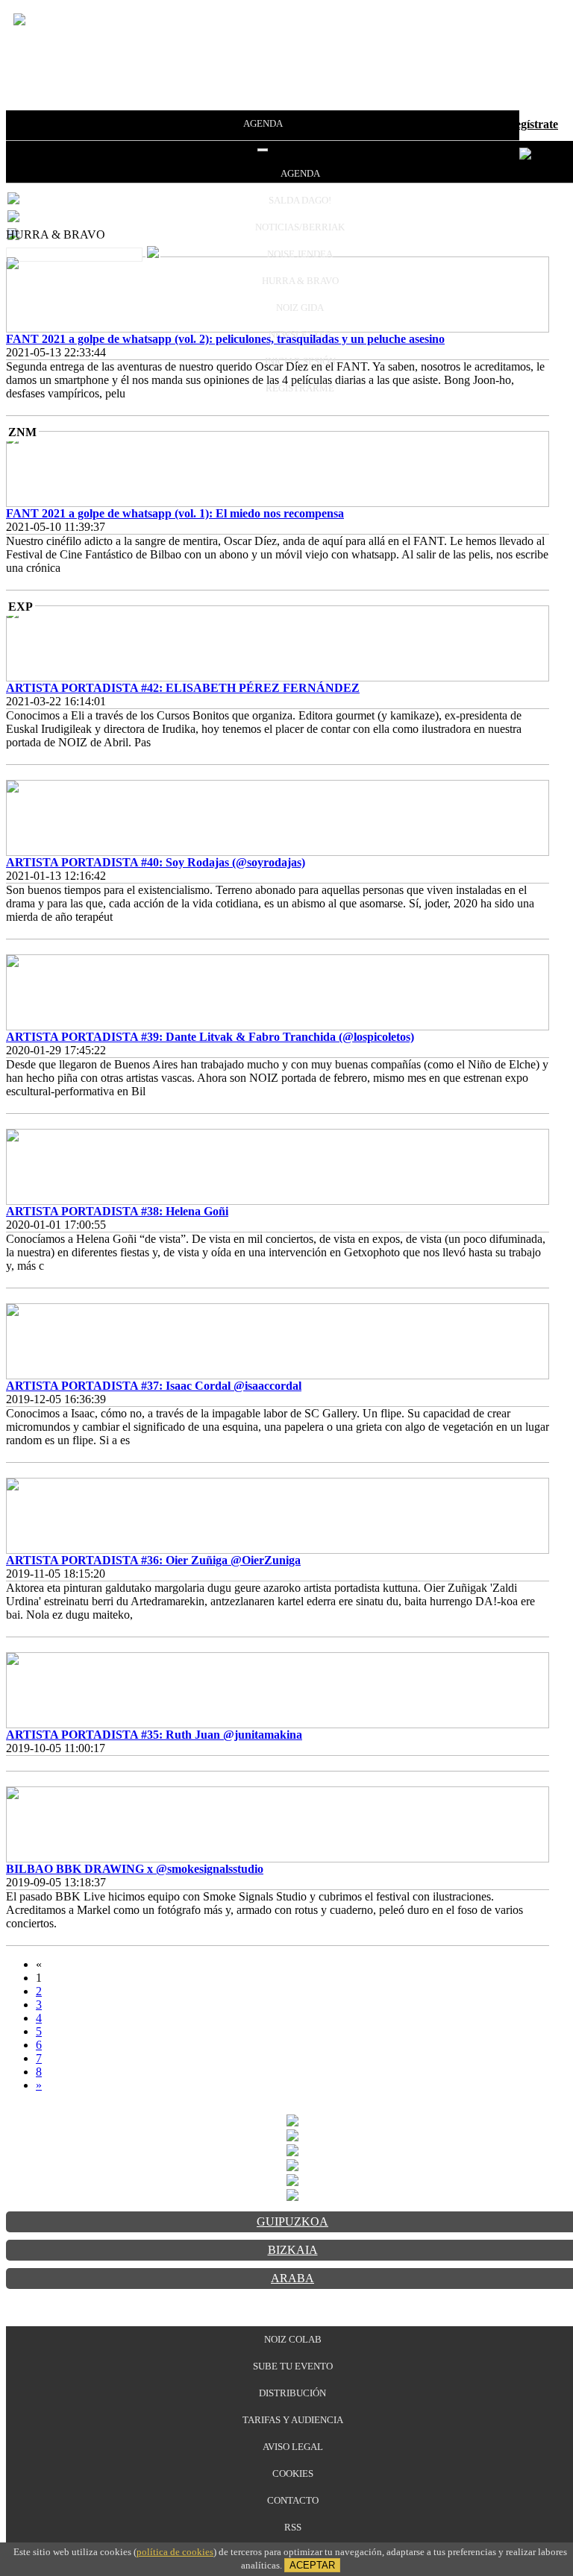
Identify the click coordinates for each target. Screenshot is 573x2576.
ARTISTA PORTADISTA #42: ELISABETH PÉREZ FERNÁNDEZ (183, 688)
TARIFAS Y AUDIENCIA (293, 2420)
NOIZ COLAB (293, 2339)
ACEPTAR (312, 2565)
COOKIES (293, 2473)
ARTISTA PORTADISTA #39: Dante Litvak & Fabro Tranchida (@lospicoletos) (210, 1037)
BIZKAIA (293, 2250)
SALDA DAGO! (300, 200)
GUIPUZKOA (292, 2221)
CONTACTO (293, 2500)
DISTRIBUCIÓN (292, 2393)
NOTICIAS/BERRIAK (300, 227)
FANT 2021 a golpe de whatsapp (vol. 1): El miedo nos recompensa (175, 513)
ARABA (292, 2278)
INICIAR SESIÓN (300, 361)
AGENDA (263, 123)
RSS (293, 2527)
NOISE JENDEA (300, 254)
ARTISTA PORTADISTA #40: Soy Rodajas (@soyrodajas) (156, 862)
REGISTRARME (300, 388)
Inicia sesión (468, 124)
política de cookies (175, 2552)
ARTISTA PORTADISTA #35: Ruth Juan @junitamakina (154, 1735)
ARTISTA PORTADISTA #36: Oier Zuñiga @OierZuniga (153, 1560)
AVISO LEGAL (293, 2447)
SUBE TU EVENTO (293, 2366)
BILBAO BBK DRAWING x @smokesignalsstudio (135, 1869)
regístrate (534, 124)
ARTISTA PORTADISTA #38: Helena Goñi (117, 1211)
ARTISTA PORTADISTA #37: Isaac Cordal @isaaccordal (154, 1386)
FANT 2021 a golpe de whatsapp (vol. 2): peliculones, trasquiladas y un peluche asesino (225, 339)
